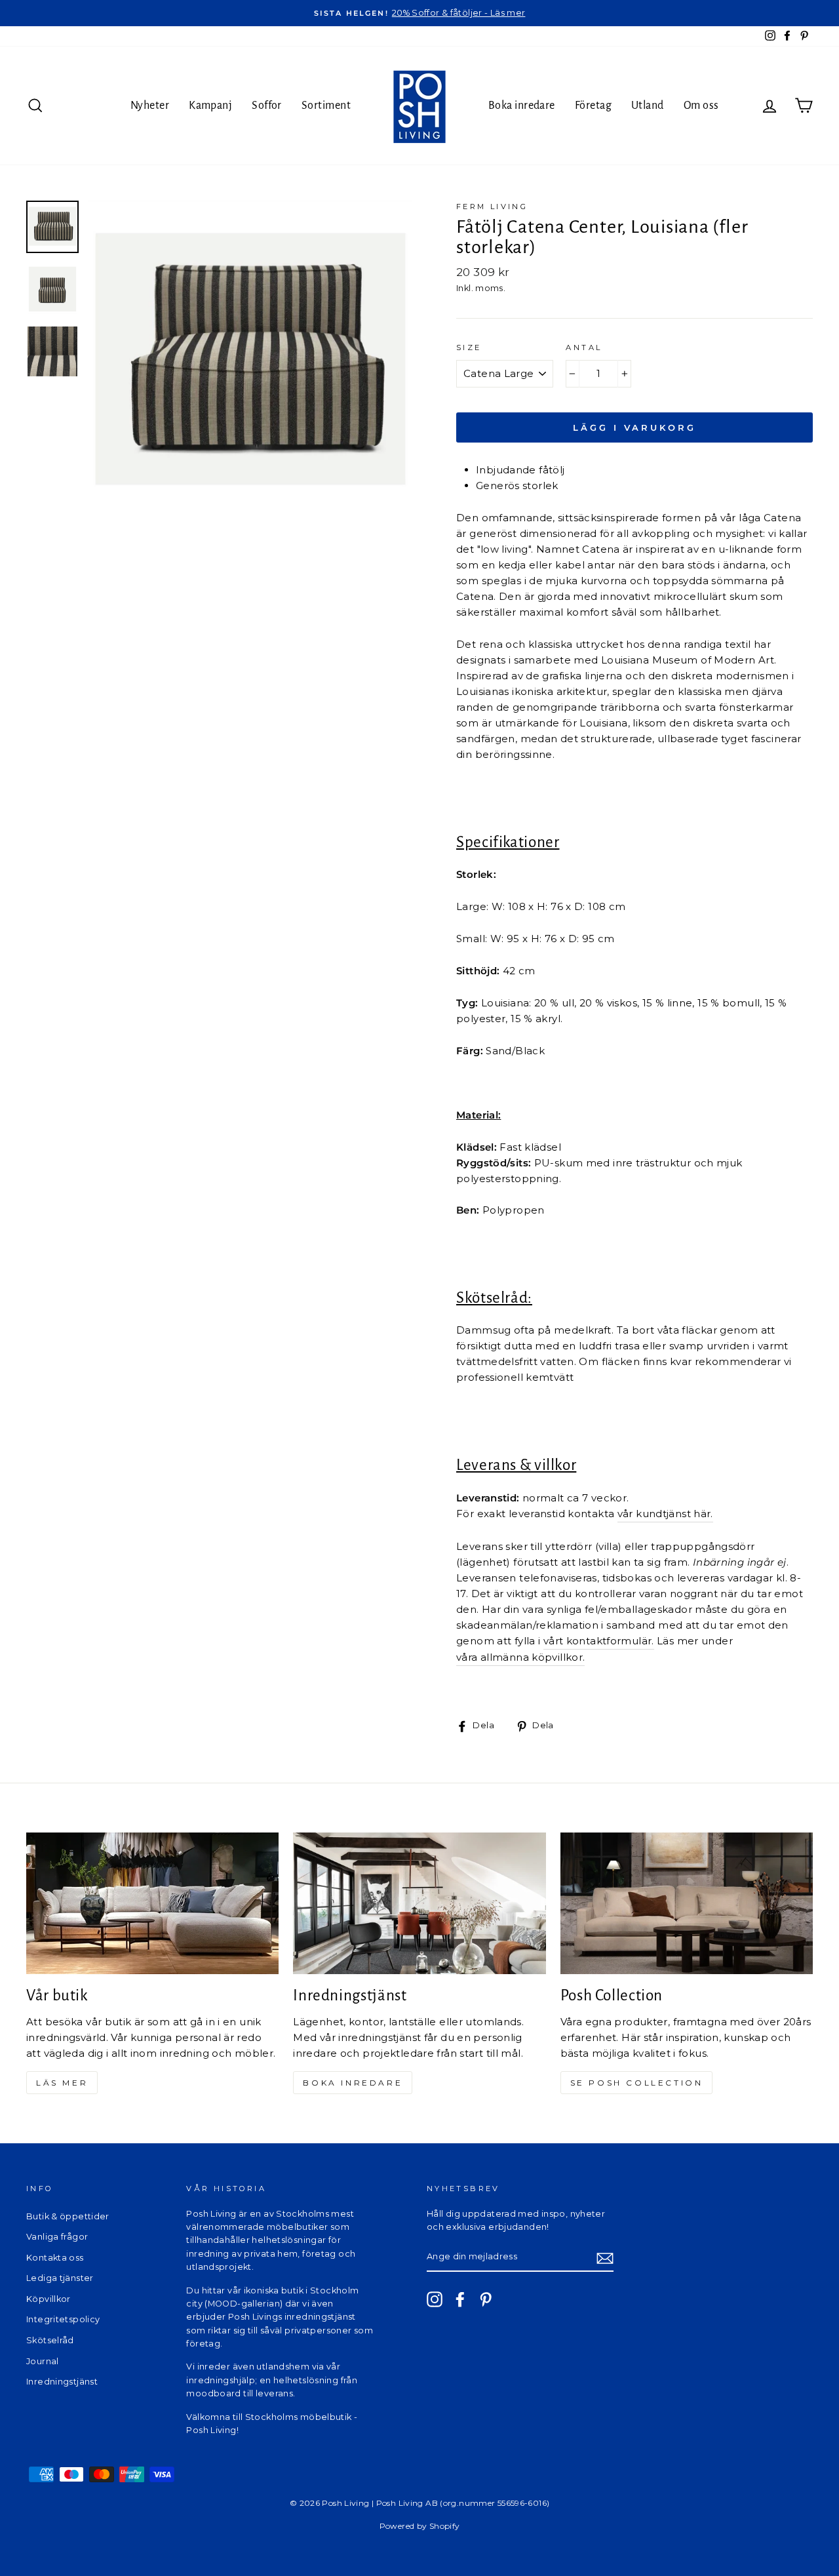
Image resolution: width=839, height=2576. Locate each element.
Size (469, 347)
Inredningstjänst (62, 2382)
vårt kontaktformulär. (599, 1641)
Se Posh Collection (637, 2083)
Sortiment (326, 106)
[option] (419, 13)
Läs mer (62, 2083)
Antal (584, 347)
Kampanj (210, 106)
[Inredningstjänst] (419, 1904)
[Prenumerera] (605, 2258)
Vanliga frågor (57, 2237)
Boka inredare (522, 106)
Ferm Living (492, 207)
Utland (648, 106)
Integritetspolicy (63, 2319)
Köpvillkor (49, 2299)
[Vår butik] (152, 1904)
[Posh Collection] (687, 1904)
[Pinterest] (486, 2299)
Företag (593, 106)
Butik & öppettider (68, 2216)
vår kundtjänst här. (665, 1514)
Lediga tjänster (60, 2278)
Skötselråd (50, 2340)
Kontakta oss (55, 2258)
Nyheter (150, 106)
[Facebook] (460, 2299)
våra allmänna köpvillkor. (520, 1657)
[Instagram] (435, 2299)
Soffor (267, 106)
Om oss (701, 106)
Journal (43, 2361)
